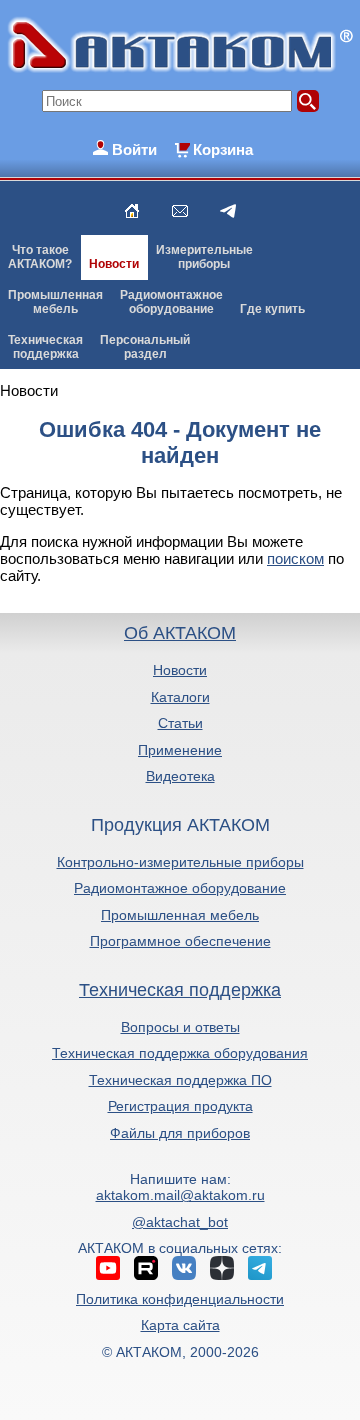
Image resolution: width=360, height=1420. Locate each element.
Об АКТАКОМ (180, 633)
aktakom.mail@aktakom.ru (180, 1195)
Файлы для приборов (180, 1133)
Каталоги (180, 697)
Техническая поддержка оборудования (180, 1053)
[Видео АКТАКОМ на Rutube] (146, 1268)
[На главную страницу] (132, 211)
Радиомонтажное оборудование (180, 888)
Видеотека (180, 776)
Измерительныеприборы (204, 257)
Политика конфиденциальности (180, 1299)
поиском (295, 558)
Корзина (223, 149)
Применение (180, 750)
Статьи (180, 723)
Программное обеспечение (180, 941)
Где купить (272, 309)
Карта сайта (180, 1325)
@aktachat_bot (180, 1222)
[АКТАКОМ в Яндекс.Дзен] (222, 1268)
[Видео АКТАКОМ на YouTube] (108, 1268)
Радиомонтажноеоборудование (171, 302)
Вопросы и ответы (180, 1027)
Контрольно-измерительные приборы (180, 862)
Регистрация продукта (180, 1106)
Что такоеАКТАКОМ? (40, 257)
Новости (114, 264)
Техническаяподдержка (45, 347)
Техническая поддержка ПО (180, 1080)
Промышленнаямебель (55, 302)
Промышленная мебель (180, 915)
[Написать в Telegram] (228, 211)
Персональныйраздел (145, 347)
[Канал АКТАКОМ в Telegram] (260, 1268)
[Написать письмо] (180, 211)
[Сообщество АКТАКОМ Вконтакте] (184, 1268)
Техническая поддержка (180, 990)
